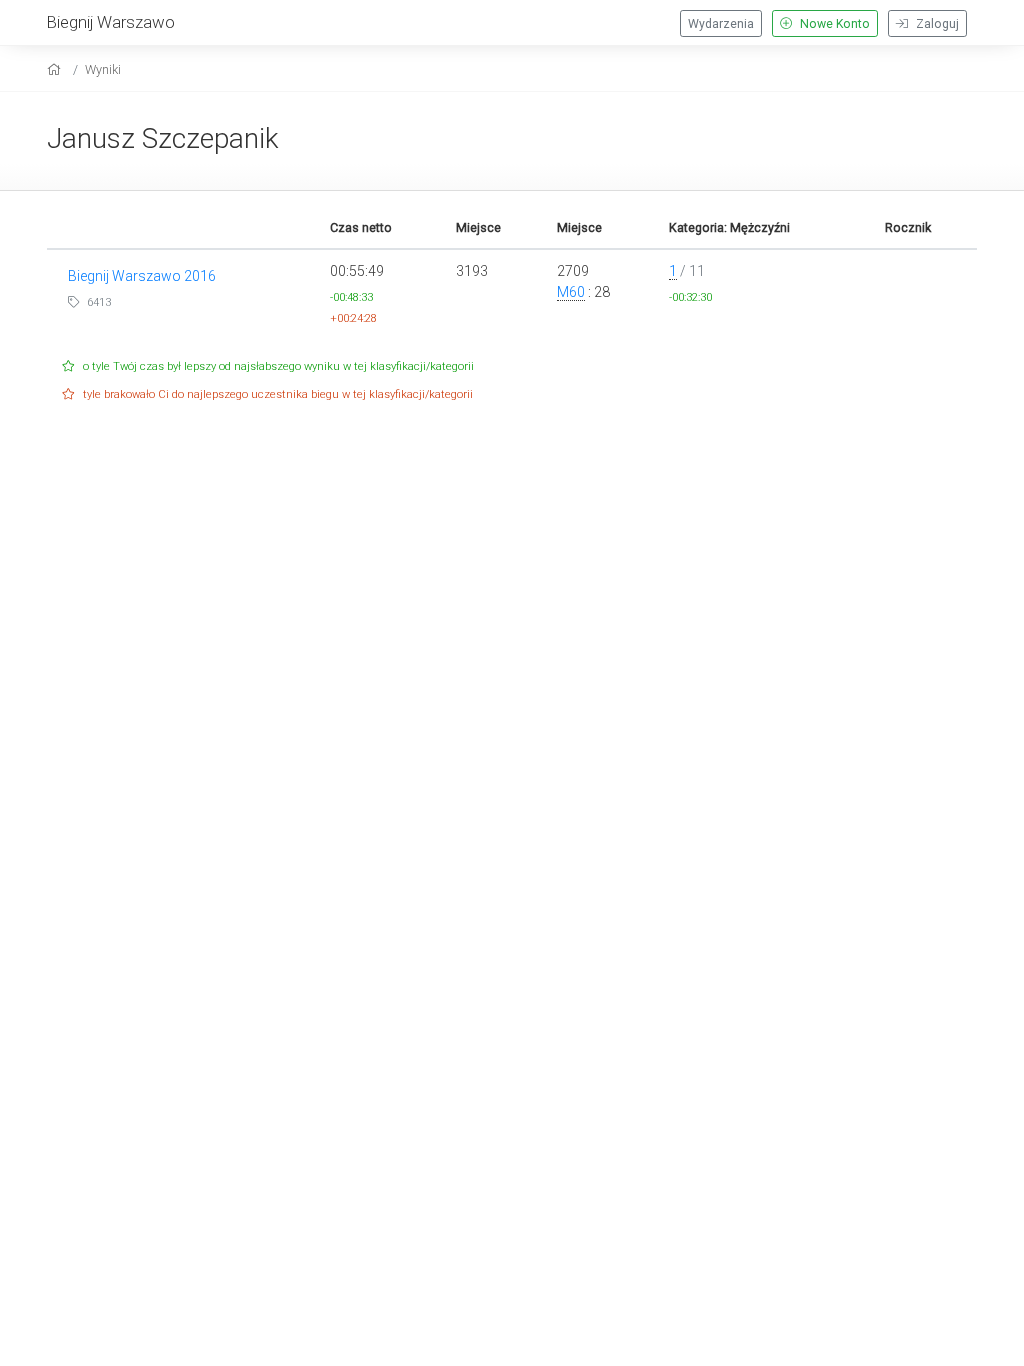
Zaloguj (936, 24)
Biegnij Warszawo (111, 22)
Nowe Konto (833, 24)
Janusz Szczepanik (163, 138)
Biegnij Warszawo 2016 (142, 276)
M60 (571, 292)
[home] (56, 69)
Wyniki (103, 69)
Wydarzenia (721, 24)
